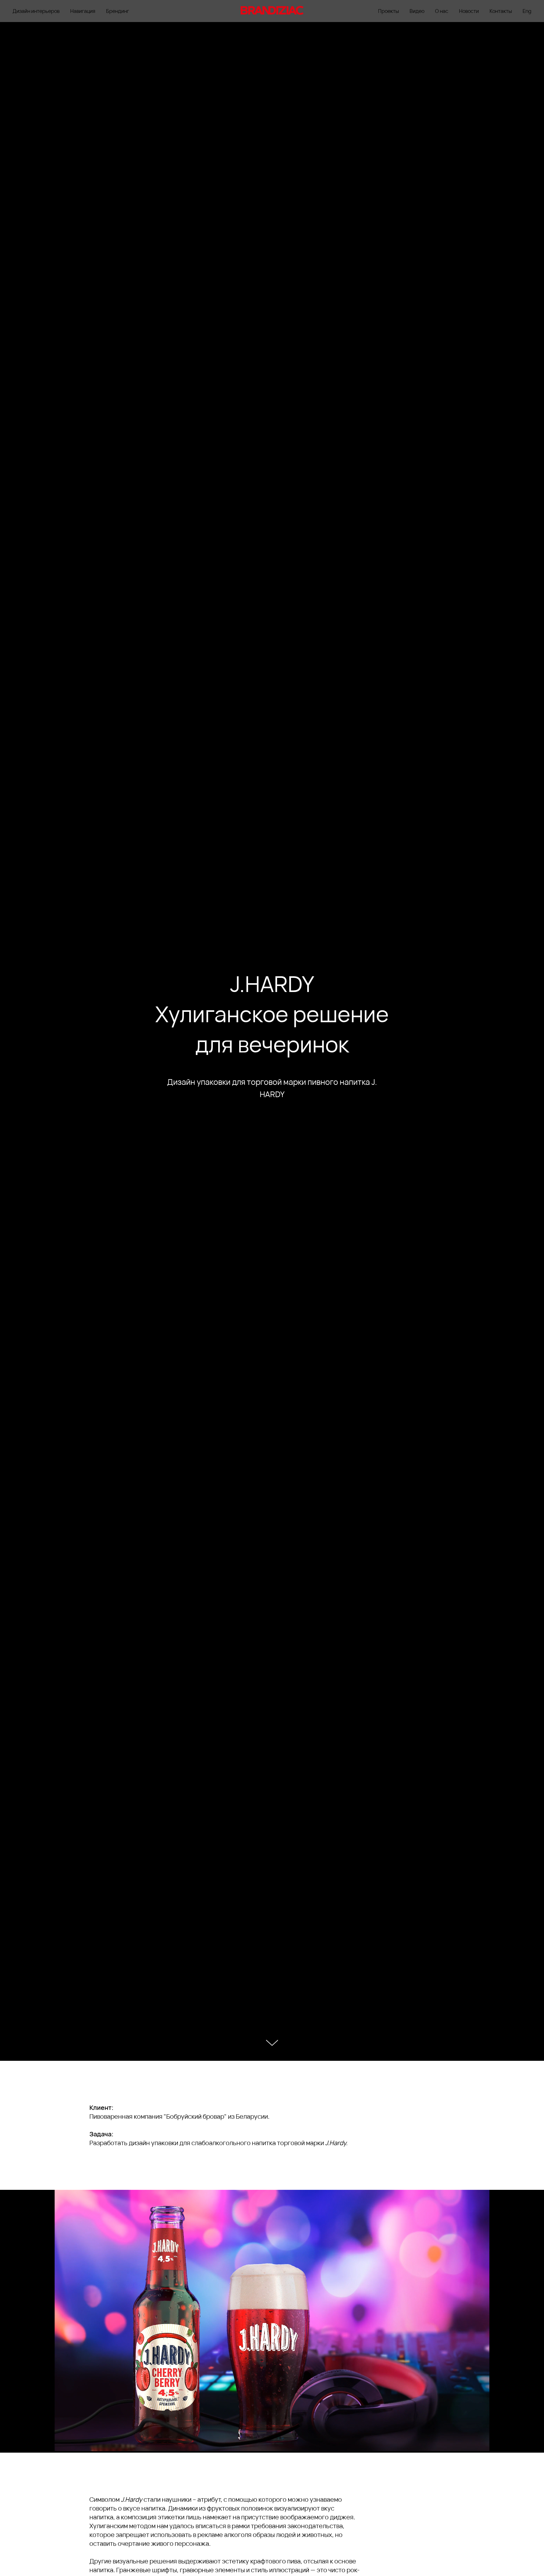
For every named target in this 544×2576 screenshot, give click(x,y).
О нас (442, 11)
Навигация (83, 11)
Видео (417, 11)
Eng (527, 11)
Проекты (388, 11)
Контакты (501, 11)
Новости (469, 11)
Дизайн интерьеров (36, 11)
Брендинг (118, 11)
